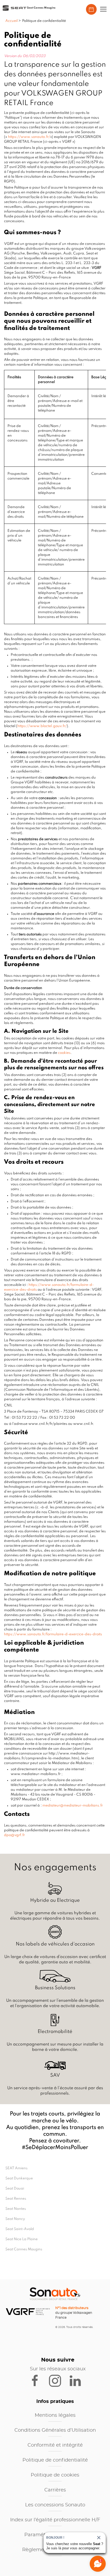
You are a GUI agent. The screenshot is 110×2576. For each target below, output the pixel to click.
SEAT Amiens (16, 2168)
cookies (64, 1053)
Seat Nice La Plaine (21, 2239)
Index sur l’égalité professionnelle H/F (55, 2520)
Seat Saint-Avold (20, 2229)
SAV (55, 2075)
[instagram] (58, 2380)
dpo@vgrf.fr (14, 1835)
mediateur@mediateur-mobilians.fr (73, 1806)
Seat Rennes (16, 2199)
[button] (103, 9)
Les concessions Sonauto (55, 2505)
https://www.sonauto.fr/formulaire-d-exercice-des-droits (53, 1634)
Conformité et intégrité (55, 2445)
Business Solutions (55, 1988)
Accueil (12, 21)
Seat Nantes (16, 2209)
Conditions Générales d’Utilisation (55, 2430)
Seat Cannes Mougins (24, 2249)
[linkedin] (78, 2380)
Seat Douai (15, 2189)
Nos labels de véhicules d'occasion (55, 1944)
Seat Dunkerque (19, 2178)
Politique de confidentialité (55, 2460)
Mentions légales (55, 2415)
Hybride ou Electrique (55, 1900)
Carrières (55, 2490)
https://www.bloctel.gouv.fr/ (42, 726)
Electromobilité (55, 2032)
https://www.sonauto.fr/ (29, 137)
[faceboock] (38, 2380)
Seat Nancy (15, 2219)
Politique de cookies (55, 2475)
